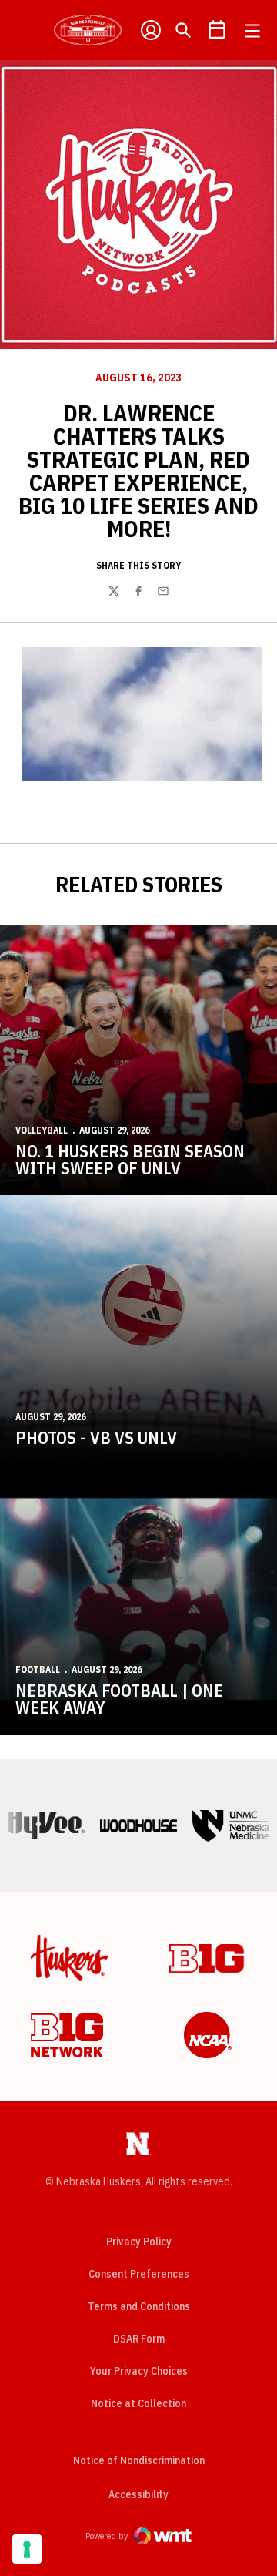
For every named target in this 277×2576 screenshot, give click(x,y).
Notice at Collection (138, 2403)
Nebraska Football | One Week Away (119, 1699)
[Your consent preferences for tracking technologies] (27, 2549)
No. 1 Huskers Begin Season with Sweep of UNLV (130, 1159)
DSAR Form (139, 2339)
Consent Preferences (139, 2274)
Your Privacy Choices (139, 2371)
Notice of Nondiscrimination (139, 2460)
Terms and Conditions (139, 2306)
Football (38, 1669)
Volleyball (42, 1130)
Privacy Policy (139, 2242)
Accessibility (138, 2494)
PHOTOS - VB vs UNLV (96, 1437)
